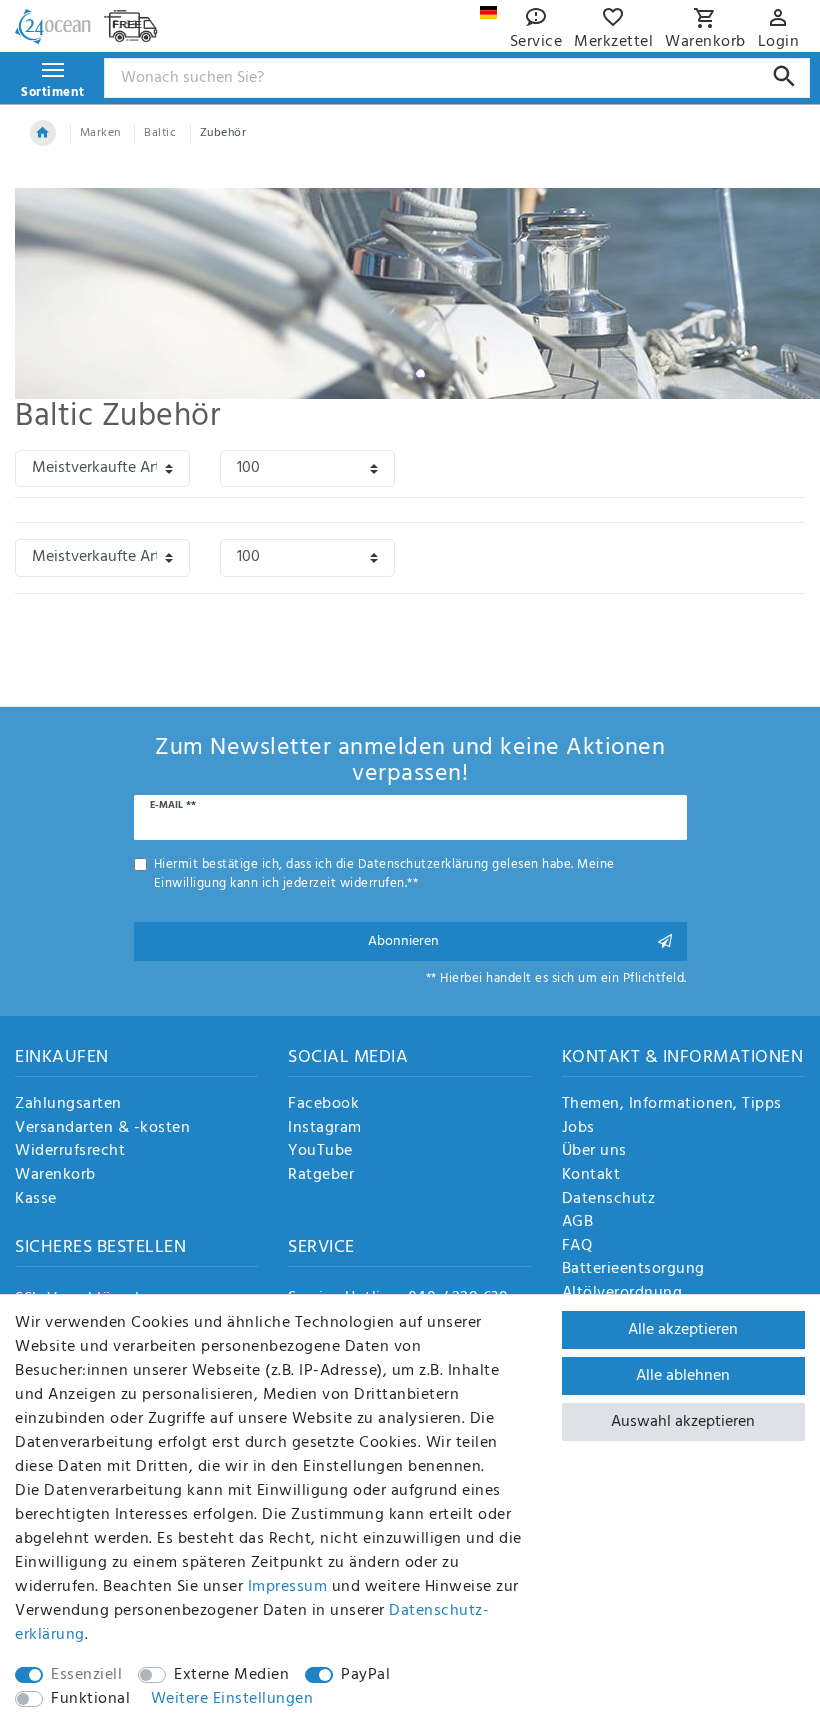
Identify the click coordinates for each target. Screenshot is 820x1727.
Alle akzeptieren (683, 1330)
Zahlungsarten (68, 1105)
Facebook (323, 1105)
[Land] (488, 12)
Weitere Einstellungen (232, 1699)
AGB (578, 1223)
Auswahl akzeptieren (683, 1422)
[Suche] (784, 76)
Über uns (594, 1152)
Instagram (325, 1129)
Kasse (36, 1200)
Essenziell (86, 1675)
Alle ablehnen (683, 1376)
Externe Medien (231, 1675)
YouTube (320, 1152)
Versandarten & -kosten (102, 1129)
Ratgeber (321, 1176)
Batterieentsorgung (633, 1270)
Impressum (288, 1587)
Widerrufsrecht (70, 1152)
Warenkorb (55, 1176)
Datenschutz (609, 1200)
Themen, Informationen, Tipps (672, 1105)
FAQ (577, 1247)
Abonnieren (403, 941)
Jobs (578, 1129)
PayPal (365, 1675)
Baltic (160, 133)
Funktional (90, 1699)
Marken (100, 133)
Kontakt (591, 1176)
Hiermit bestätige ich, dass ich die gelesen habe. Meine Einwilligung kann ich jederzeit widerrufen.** (384, 874)
